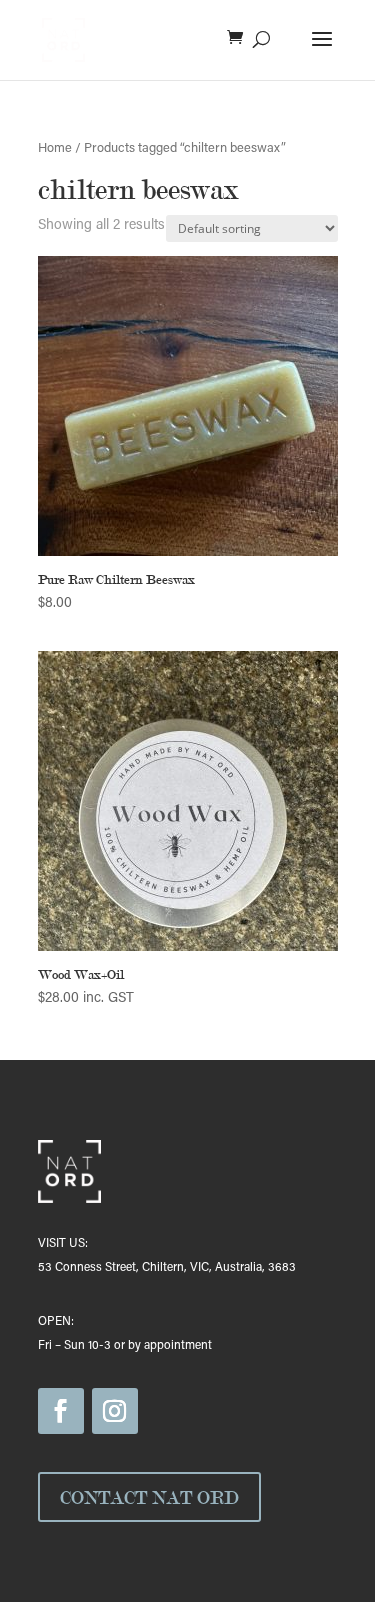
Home (55, 149)
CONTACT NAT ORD (149, 1497)
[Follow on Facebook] (61, 1411)
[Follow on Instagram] (115, 1411)
